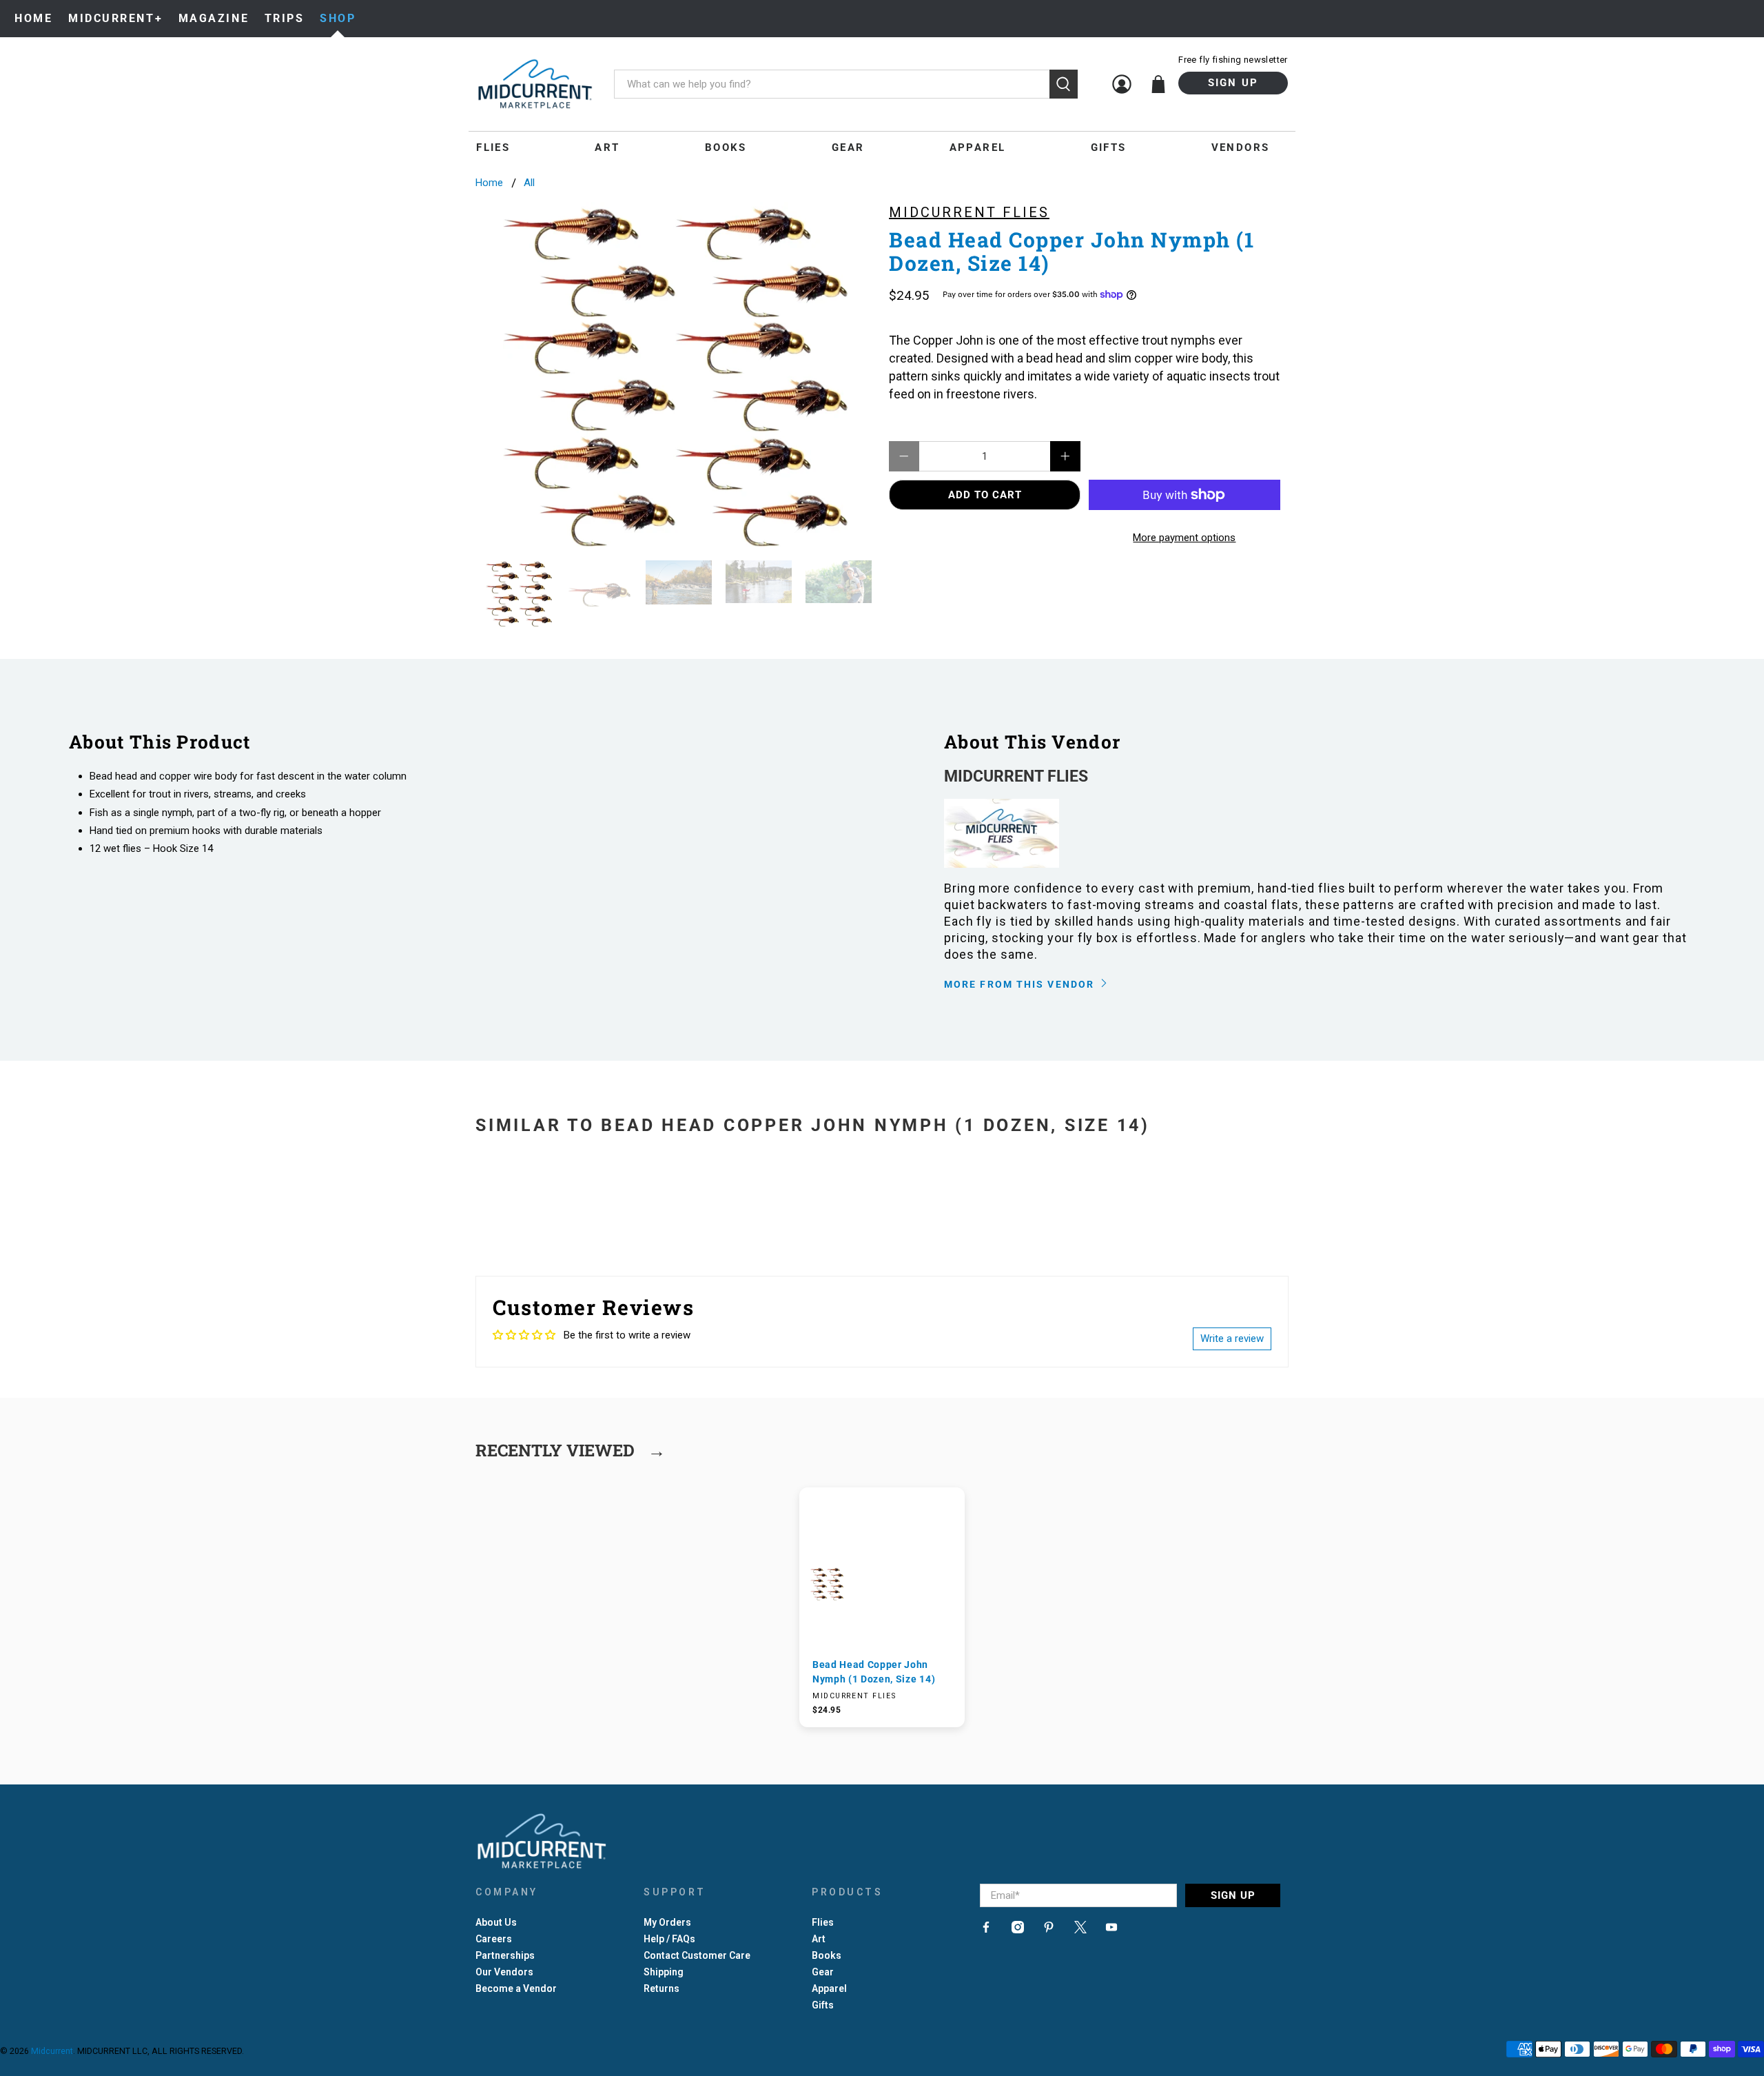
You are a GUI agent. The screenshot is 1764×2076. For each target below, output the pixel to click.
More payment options (1184, 538)
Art (607, 147)
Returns (661, 1988)
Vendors (1241, 147)
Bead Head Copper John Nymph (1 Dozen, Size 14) (874, 1671)
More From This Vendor (1021, 984)
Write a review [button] (1232, 1339)
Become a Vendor (516, 1988)
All (529, 183)
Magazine (214, 18)
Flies (493, 147)
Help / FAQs (669, 1939)
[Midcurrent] (535, 84)
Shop (338, 18)
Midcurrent (52, 2051)
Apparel (978, 147)
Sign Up (1233, 83)
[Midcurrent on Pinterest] (1049, 1930)
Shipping (664, 1972)
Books (726, 147)
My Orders (667, 1922)
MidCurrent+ (115, 18)
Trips (285, 18)
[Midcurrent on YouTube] (1111, 1930)
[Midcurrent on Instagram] (1018, 1930)
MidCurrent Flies (969, 212)
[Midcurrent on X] (1080, 1930)
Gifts (1109, 147)
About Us (496, 1922)
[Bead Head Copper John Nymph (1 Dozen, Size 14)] (675, 374)
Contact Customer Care (697, 1955)
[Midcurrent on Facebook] (986, 1930)
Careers (494, 1939)
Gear (848, 147)
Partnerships (505, 1955)
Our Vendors (504, 1972)
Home (33, 18)
